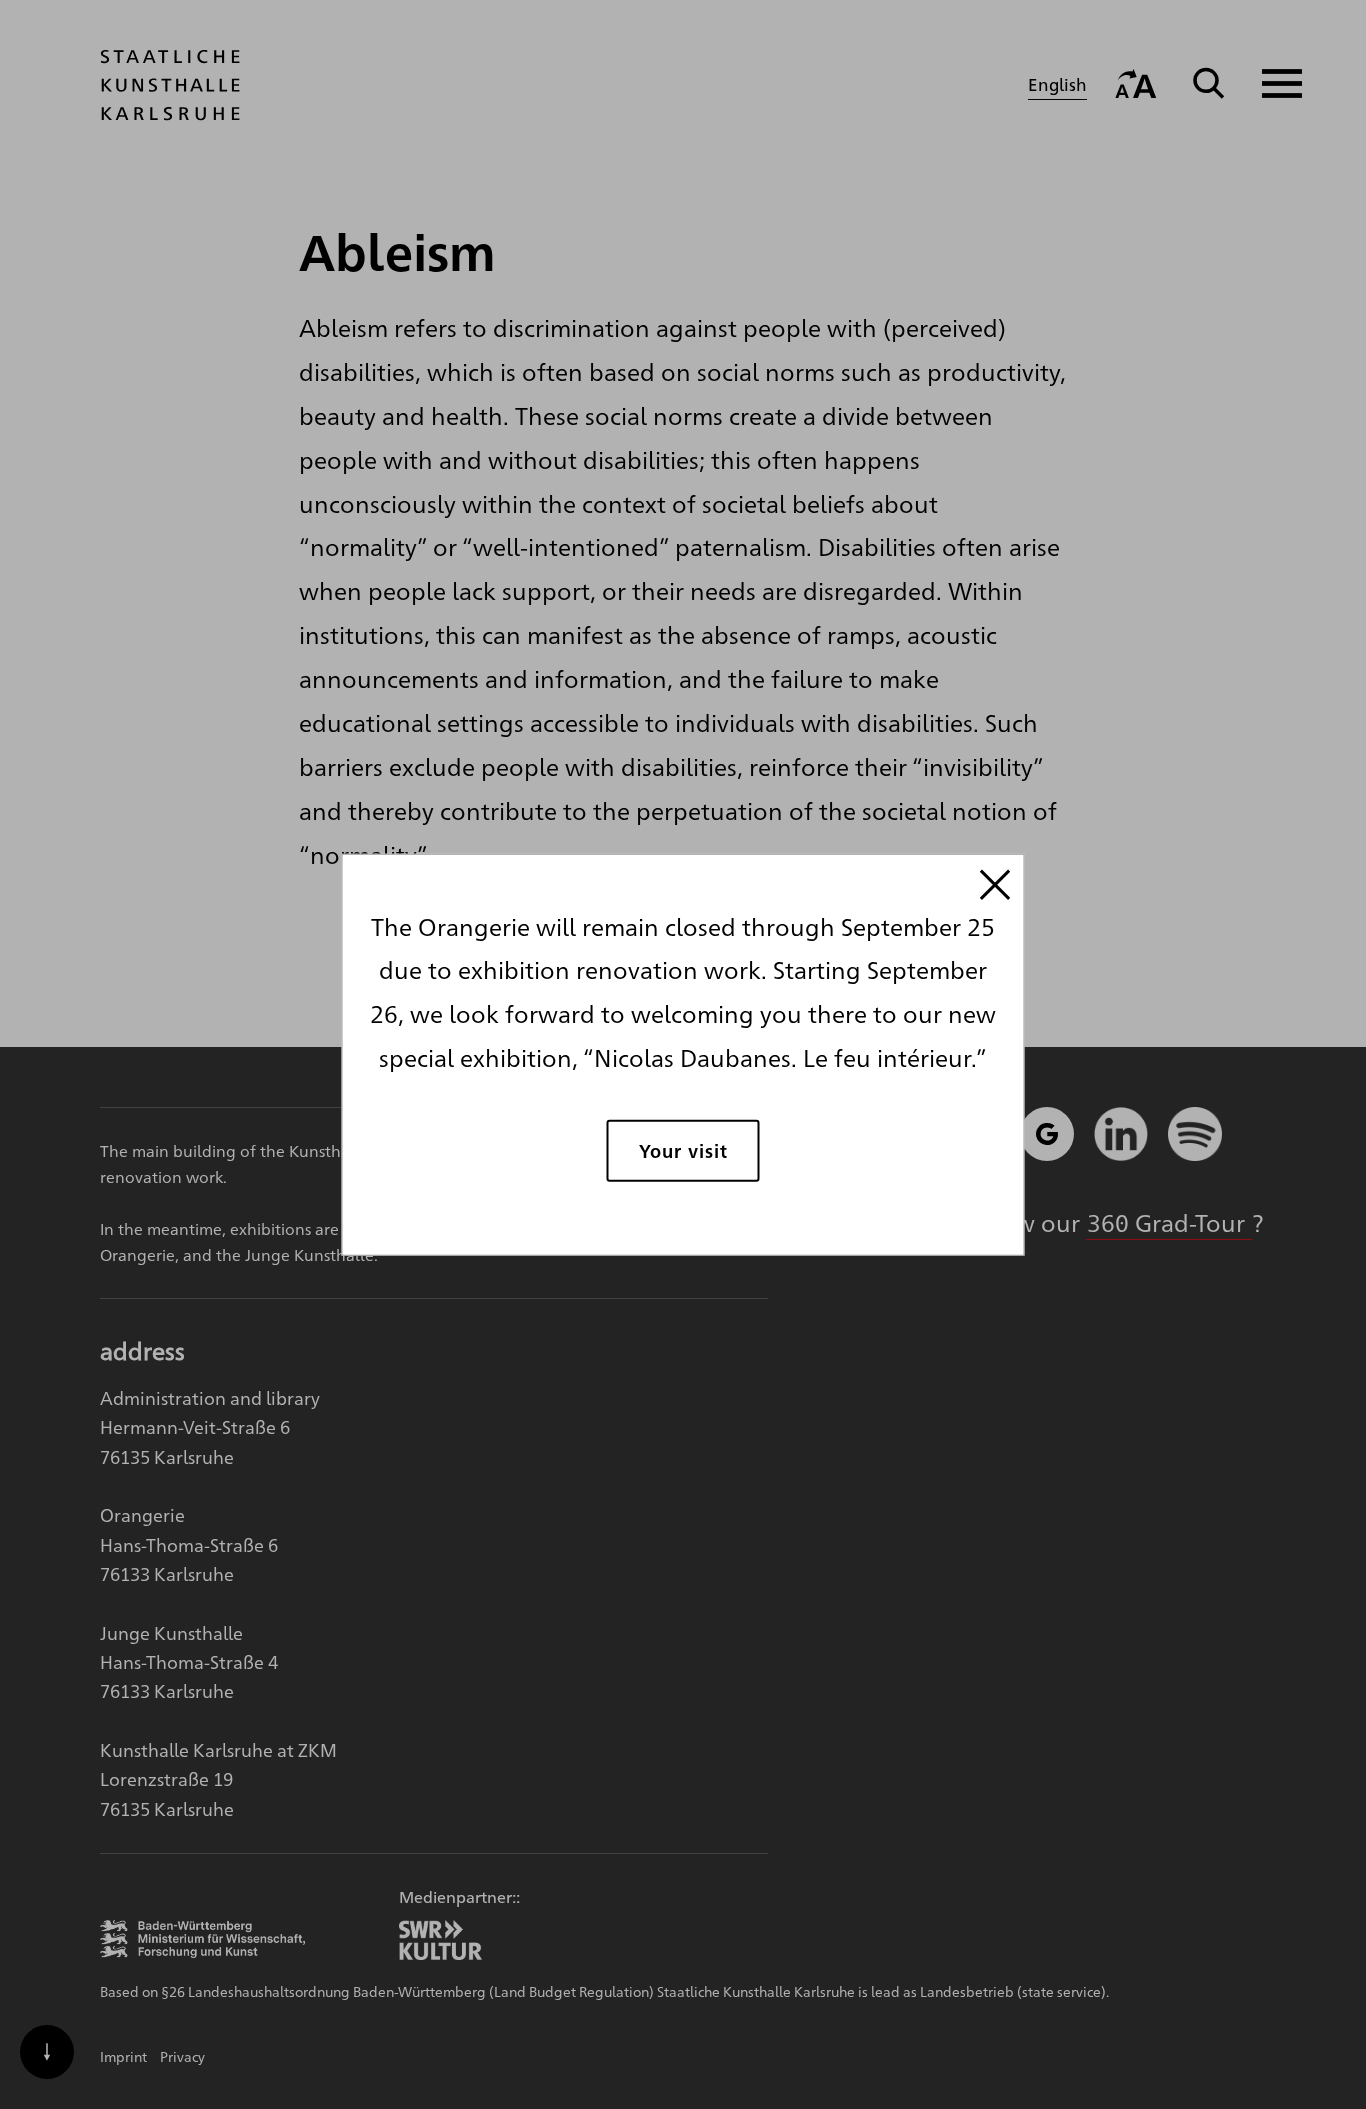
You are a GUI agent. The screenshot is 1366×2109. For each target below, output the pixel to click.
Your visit (683, 1150)
